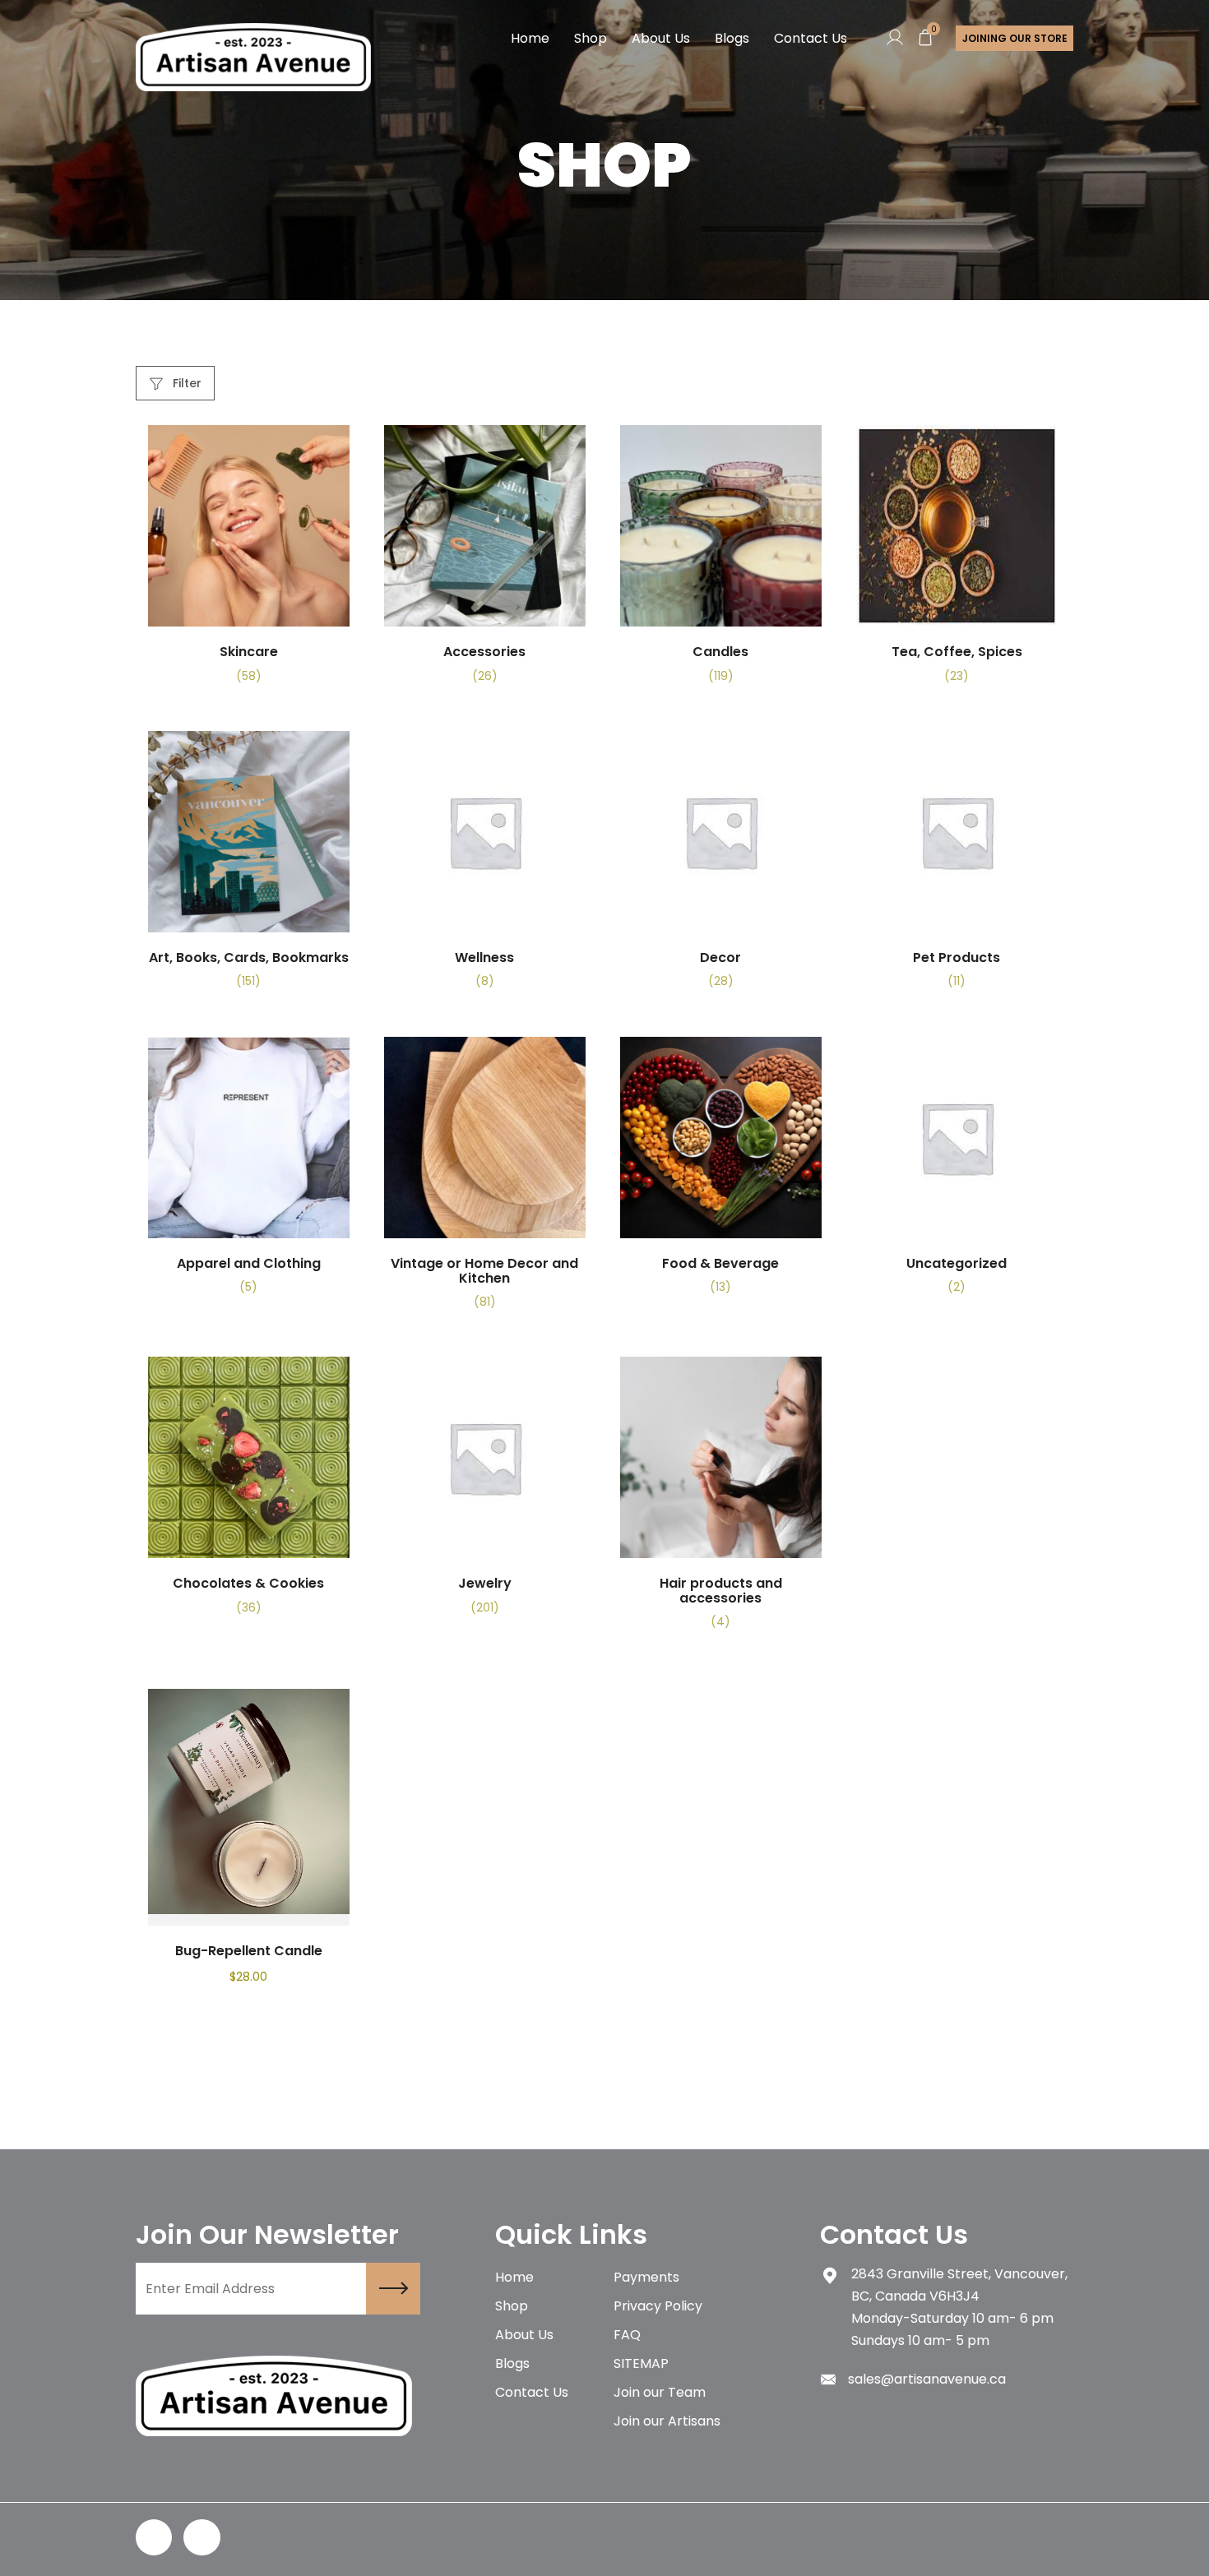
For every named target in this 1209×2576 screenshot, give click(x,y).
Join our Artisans (667, 2421)
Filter (185, 383)
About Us (661, 38)
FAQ (627, 2335)
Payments (646, 2277)
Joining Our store (1015, 38)
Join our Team (660, 2392)
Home (530, 38)
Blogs (732, 38)
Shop (591, 38)
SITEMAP (641, 2363)
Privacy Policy (658, 2306)
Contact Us (811, 38)
